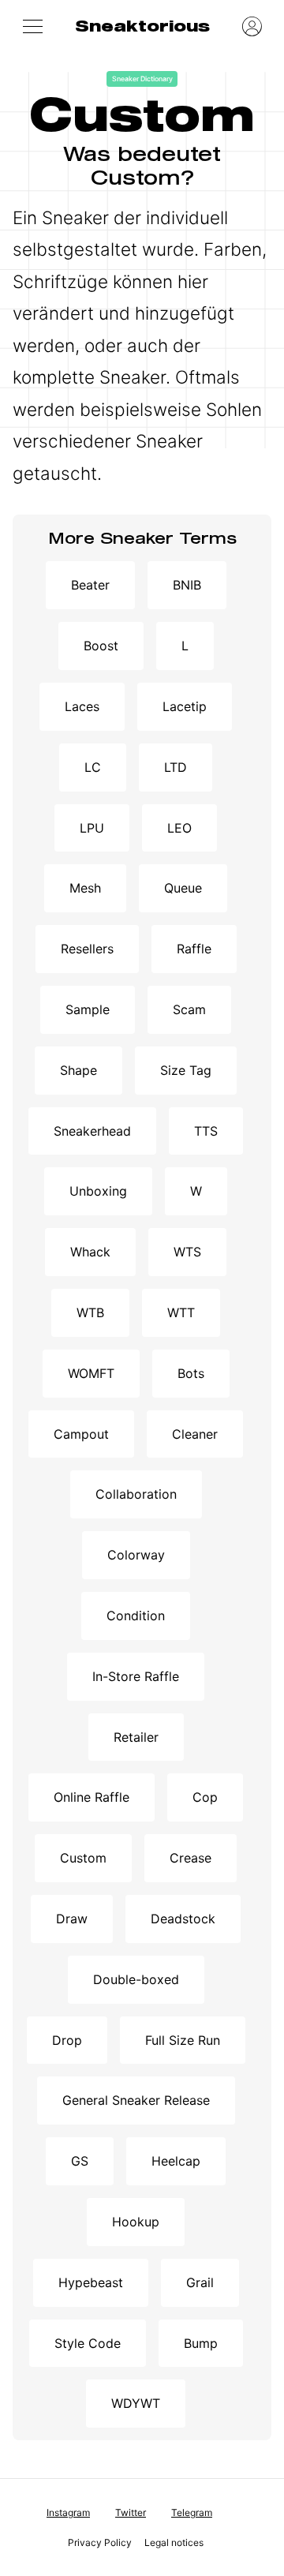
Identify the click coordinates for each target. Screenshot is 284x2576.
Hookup (136, 2222)
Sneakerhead (92, 1131)
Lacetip (185, 706)
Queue (183, 888)
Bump (201, 2343)
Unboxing (98, 1191)
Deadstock (183, 1919)
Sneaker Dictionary (142, 79)
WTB (90, 1312)
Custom (83, 1858)
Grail (200, 2282)
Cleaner (195, 1434)
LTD (176, 767)
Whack (90, 1252)
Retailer (136, 1737)
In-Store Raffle (136, 1676)
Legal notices (174, 2542)
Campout (81, 1434)
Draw (72, 1919)
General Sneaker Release (136, 2100)
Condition (136, 1616)
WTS (187, 1252)
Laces (82, 706)
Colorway (136, 1555)
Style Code (88, 2343)
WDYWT (136, 2403)
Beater (90, 585)
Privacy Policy (100, 2542)
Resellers (87, 949)
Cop (205, 1797)
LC (93, 767)
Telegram (192, 2512)
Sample (88, 1009)
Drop (67, 2040)
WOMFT (91, 1373)
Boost (101, 646)
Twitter (131, 2512)
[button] (32, 26)
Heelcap (176, 2161)
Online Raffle (92, 1797)
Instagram (68, 2512)
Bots (191, 1373)
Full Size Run (183, 2040)
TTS (206, 1131)
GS (80, 2161)
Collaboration (136, 1494)
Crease (191, 1858)
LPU (92, 828)
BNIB (187, 585)
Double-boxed (136, 1979)
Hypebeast (91, 2282)
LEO (179, 828)
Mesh (85, 888)
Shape (78, 1070)
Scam (189, 1009)
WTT (181, 1312)
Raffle (194, 949)
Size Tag (186, 1070)
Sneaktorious (142, 26)
